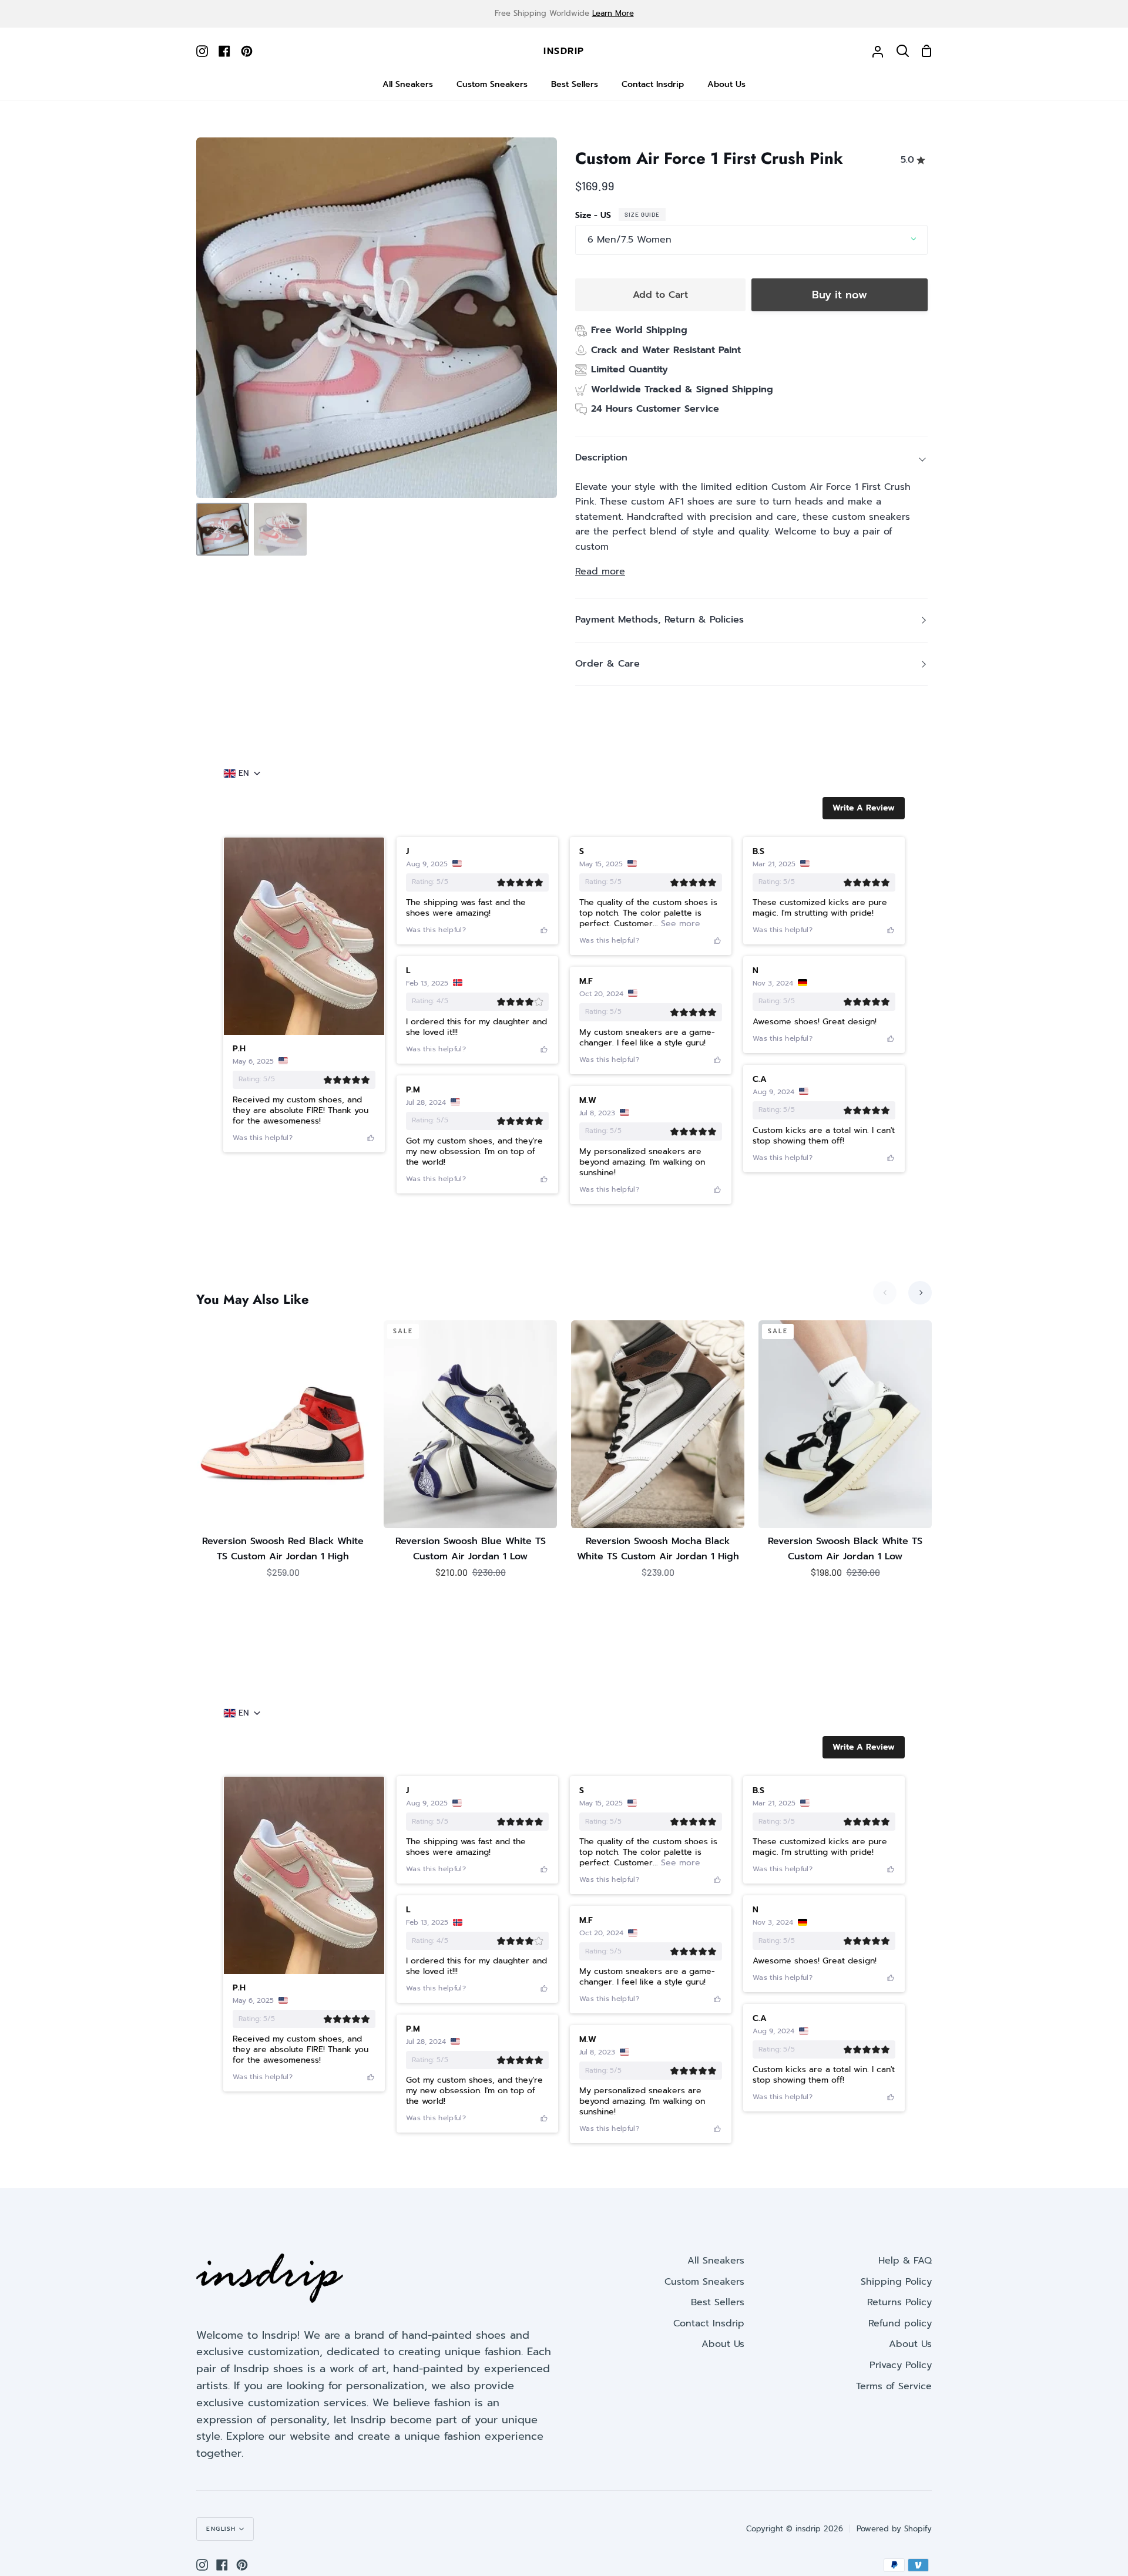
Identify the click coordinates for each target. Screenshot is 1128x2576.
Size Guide (642, 214)
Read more (600, 571)
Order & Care (607, 664)
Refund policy (900, 2323)
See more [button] (679, 924)
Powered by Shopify (894, 2529)
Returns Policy (899, 2302)
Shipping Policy (896, 2282)
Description (601, 458)
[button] (864, 808)
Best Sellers (718, 2302)
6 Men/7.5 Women (630, 240)
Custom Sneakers (704, 2282)
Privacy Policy (901, 2365)
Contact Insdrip (709, 2323)
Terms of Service (894, 2386)
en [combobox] (244, 774)
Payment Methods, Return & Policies (659, 620)
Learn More (613, 13)
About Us (723, 2344)
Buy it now (840, 295)
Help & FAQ (905, 2261)
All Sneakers (716, 2261)
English (221, 2529)
